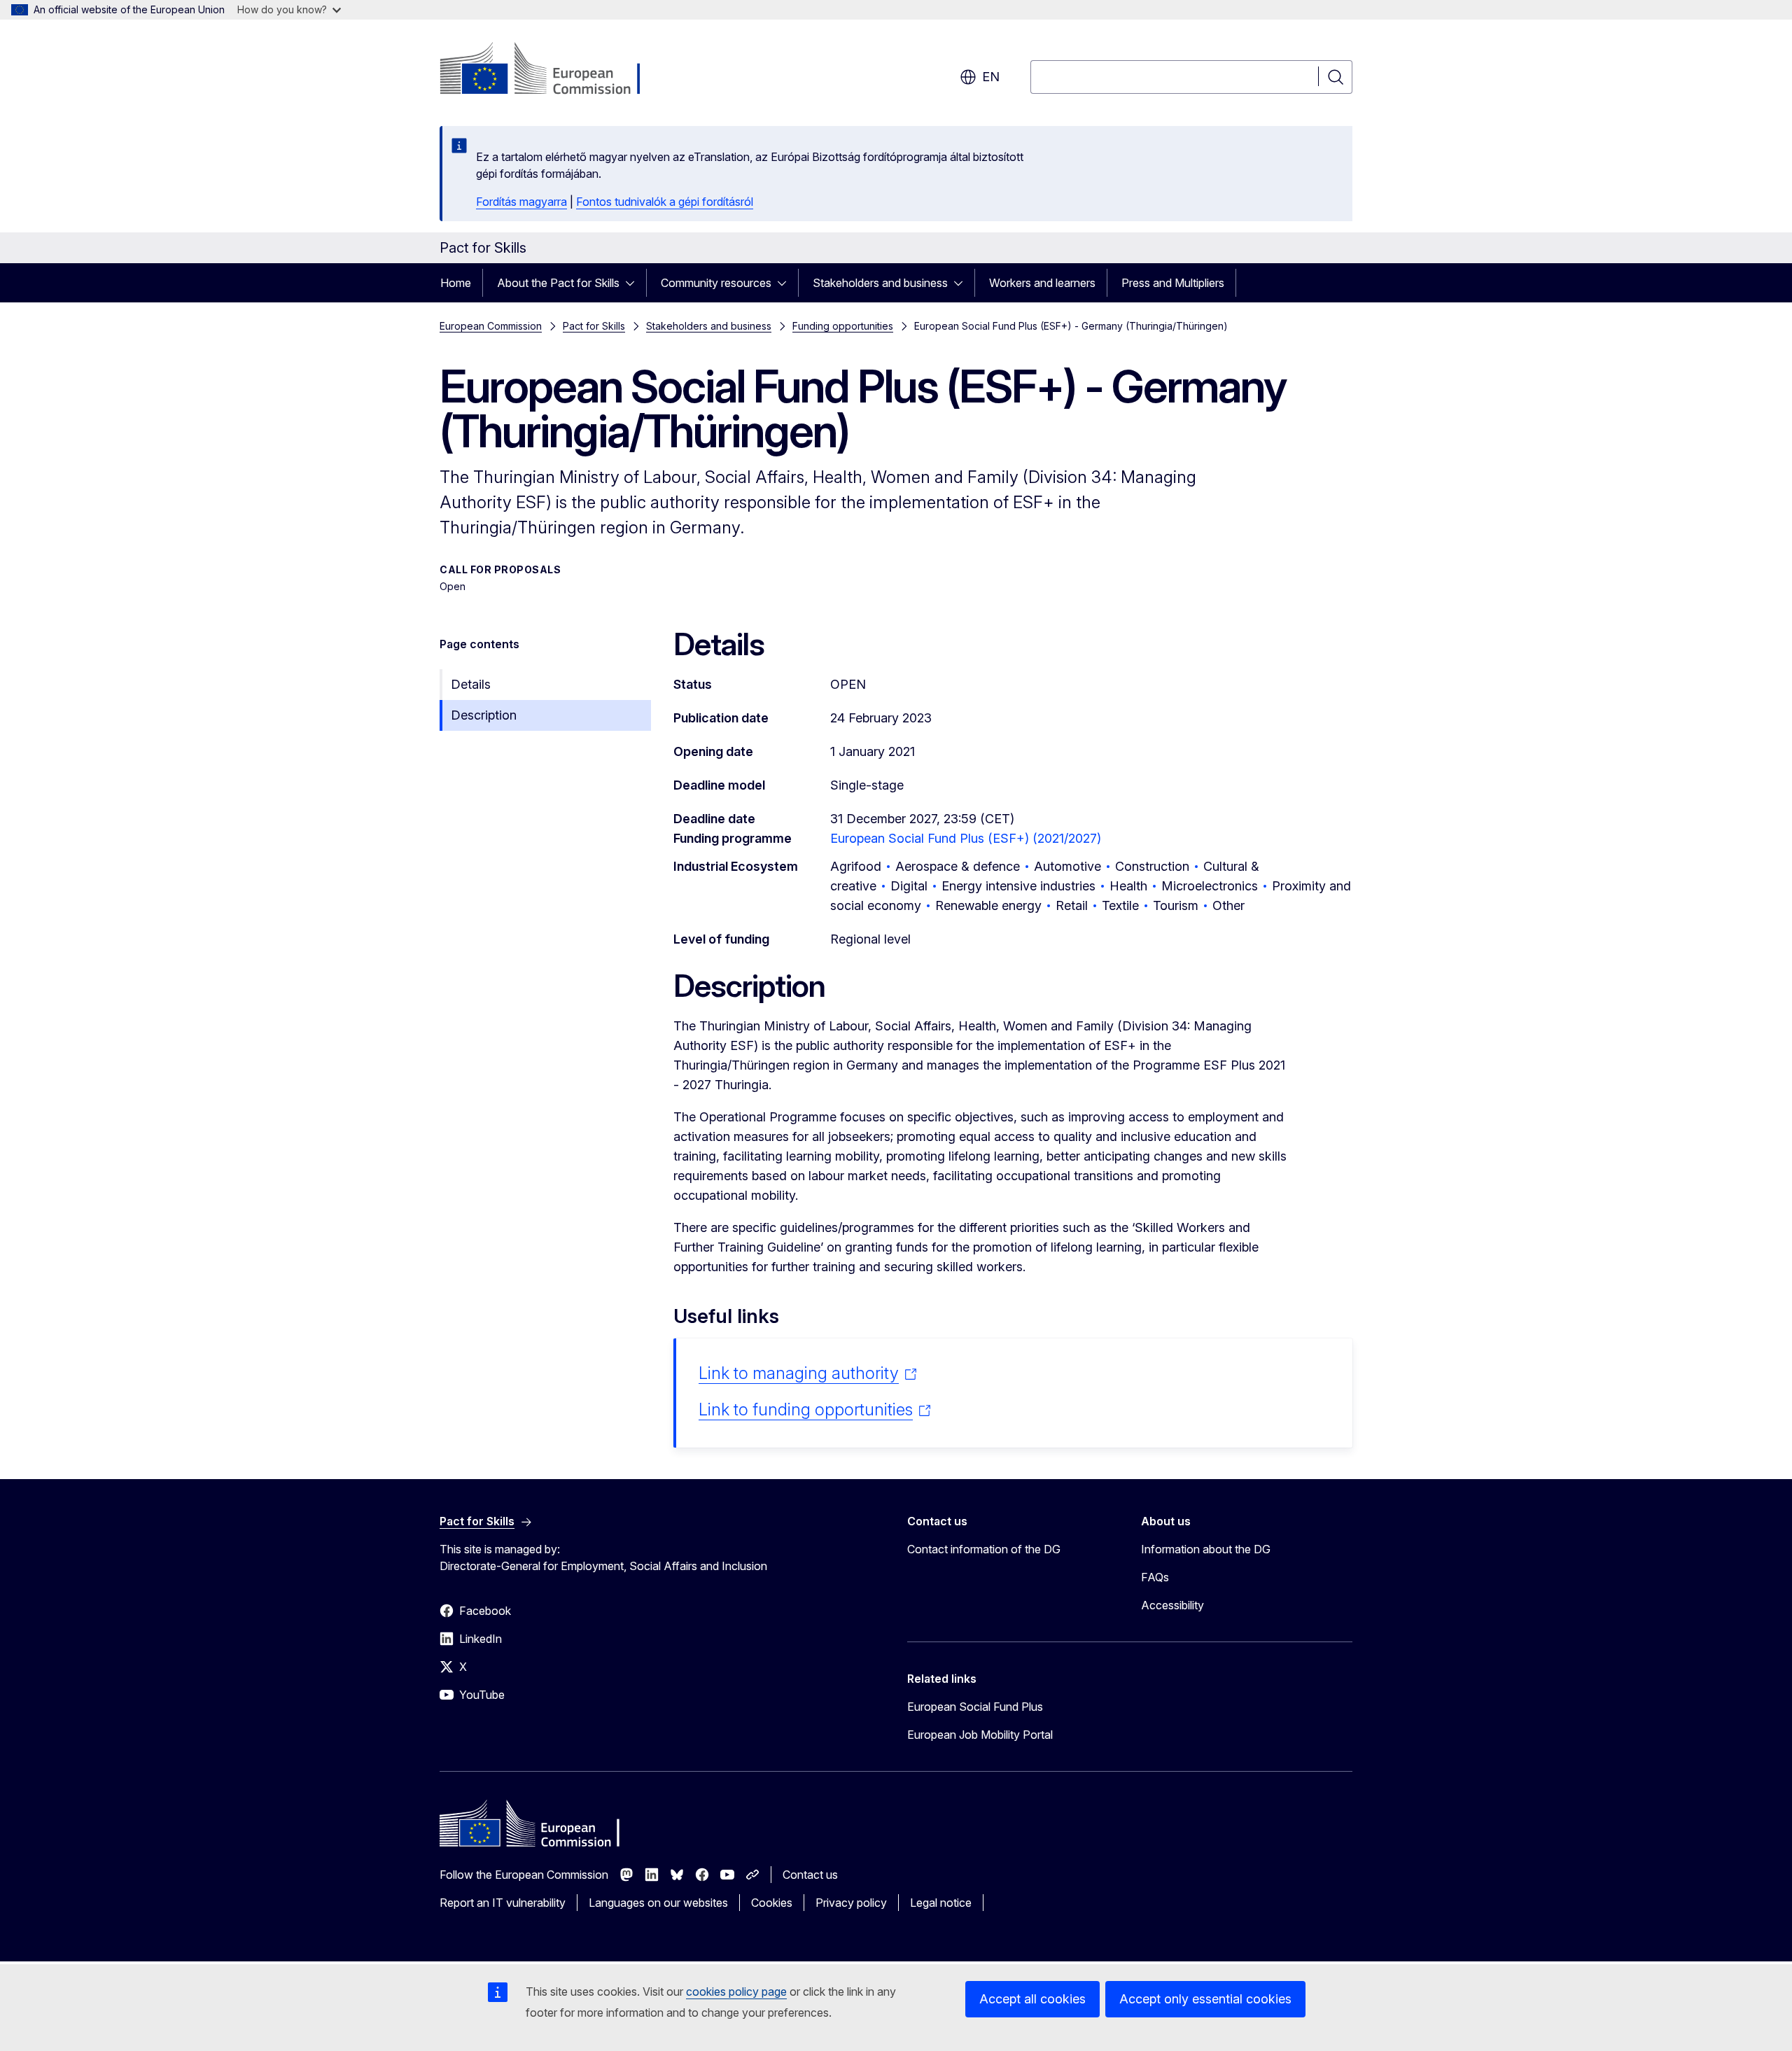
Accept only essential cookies (1205, 1999)
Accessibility (1172, 1605)
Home (456, 283)
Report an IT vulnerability (503, 1903)
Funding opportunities (843, 326)
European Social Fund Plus (975, 1707)
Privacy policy (851, 1903)
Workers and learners (1042, 283)
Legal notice (941, 1903)
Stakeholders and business (880, 283)
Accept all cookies (1032, 1999)
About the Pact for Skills (558, 283)
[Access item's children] (634, 283)
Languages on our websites (658, 1903)
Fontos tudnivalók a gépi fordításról (665, 202)
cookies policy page (736, 1991)
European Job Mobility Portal (980, 1735)
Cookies (772, 1903)
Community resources (716, 283)
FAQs (1155, 1577)
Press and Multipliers (1173, 283)
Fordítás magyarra (521, 202)
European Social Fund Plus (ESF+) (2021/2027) (966, 838)
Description (484, 715)
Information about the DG (1206, 1549)
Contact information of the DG (984, 1549)
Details (471, 684)
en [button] (991, 77)
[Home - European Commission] (553, 70)
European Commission (491, 326)
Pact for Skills (594, 326)
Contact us (810, 1875)
